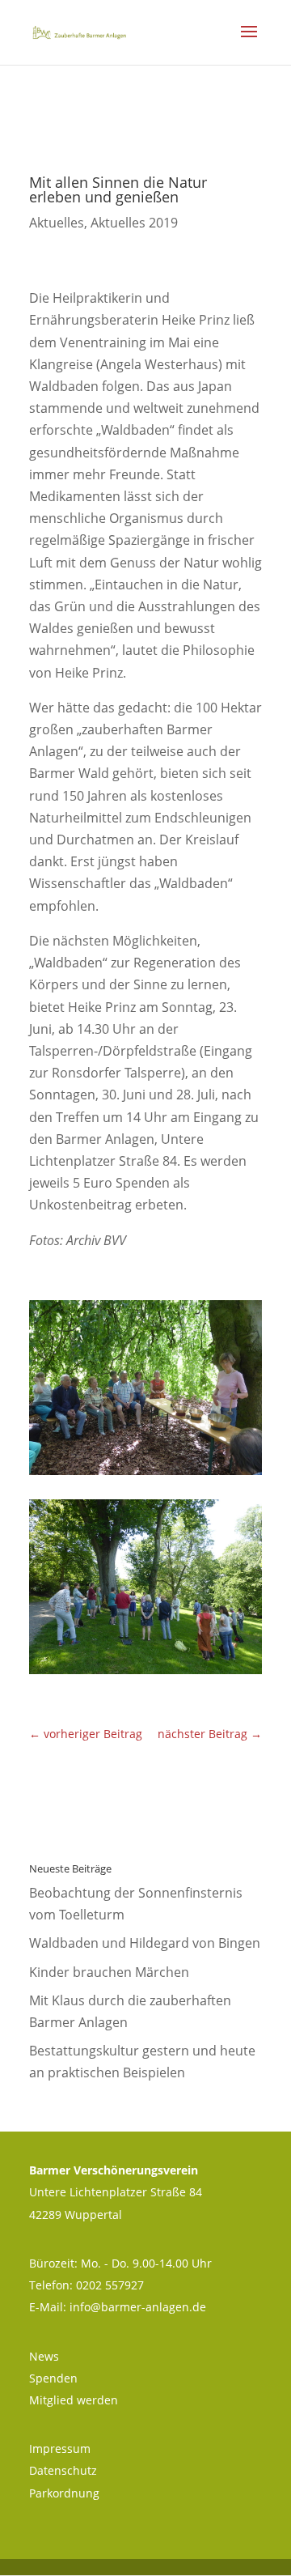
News (44, 2356)
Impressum (60, 2448)
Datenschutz (63, 2470)
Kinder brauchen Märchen (109, 1972)
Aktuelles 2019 (134, 223)
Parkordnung (64, 2493)
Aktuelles (57, 223)
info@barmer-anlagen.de (138, 2307)
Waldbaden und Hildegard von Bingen (145, 1943)
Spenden (53, 2378)
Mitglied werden (74, 2400)
